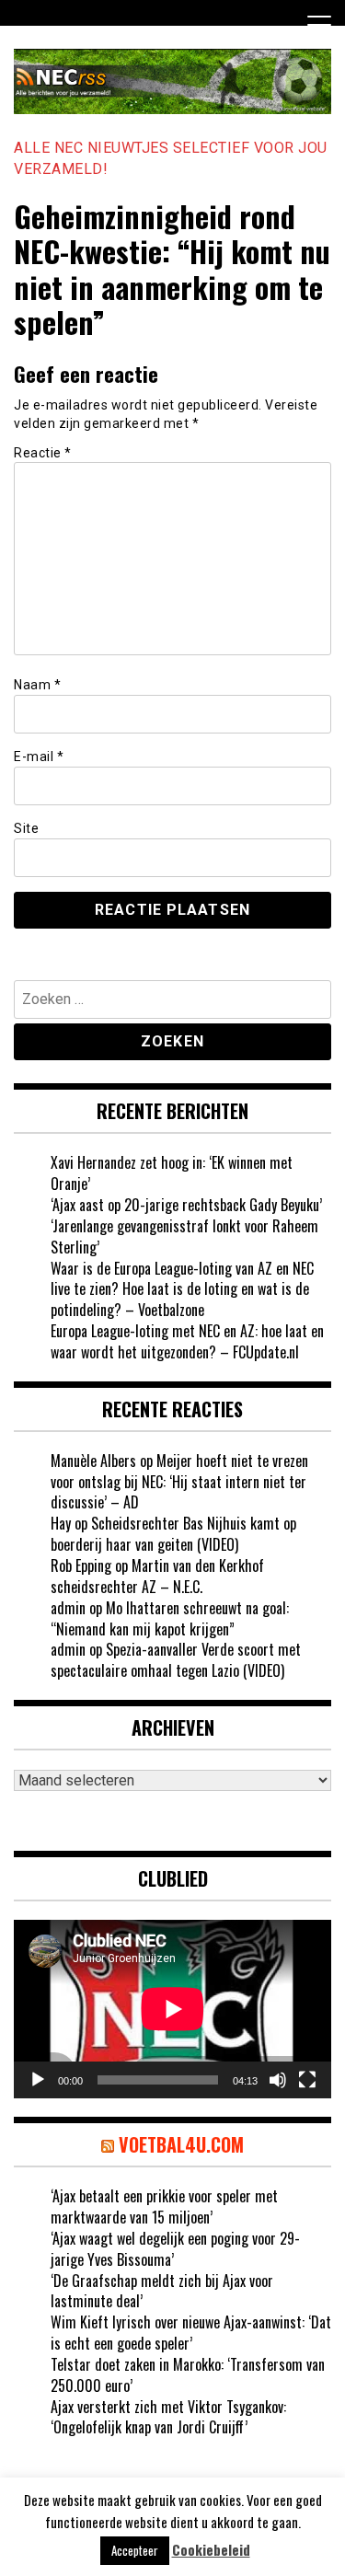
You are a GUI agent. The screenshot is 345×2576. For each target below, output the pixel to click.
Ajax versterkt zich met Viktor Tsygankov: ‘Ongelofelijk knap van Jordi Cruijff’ (168, 2417)
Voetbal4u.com (181, 2144)
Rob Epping (81, 1565)
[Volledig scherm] (307, 2080)
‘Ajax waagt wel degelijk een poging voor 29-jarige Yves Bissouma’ (175, 2249)
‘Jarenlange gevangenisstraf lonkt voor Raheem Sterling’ (184, 1236)
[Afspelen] (38, 2080)
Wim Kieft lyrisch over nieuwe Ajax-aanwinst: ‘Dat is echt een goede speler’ (191, 2333)
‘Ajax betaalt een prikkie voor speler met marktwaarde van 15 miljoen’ (164, 2206)
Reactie (43, 453)
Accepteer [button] (135, 2550)
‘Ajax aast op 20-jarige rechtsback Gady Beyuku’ (186, 1205)
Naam (37, 685)
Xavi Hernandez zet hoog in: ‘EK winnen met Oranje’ (172, 1173)
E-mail (39, 757)
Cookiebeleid (211, 2550)
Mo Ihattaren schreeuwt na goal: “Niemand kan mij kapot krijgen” (170, 1618)
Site (26, 828)
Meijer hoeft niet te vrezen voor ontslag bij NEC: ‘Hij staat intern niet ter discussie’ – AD (179, 1482)
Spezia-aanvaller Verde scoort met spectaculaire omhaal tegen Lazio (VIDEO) (176, 1660)
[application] (172, 2009)
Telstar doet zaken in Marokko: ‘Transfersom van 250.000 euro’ (188, 2375)
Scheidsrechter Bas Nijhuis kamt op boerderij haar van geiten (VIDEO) (173, 1534)
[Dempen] (278, 2080)
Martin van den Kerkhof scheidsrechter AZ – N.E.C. (157, 1576)
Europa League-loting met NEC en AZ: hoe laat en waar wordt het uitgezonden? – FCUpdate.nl (187, 1341)
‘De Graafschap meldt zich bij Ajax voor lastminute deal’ (162, 2291)
